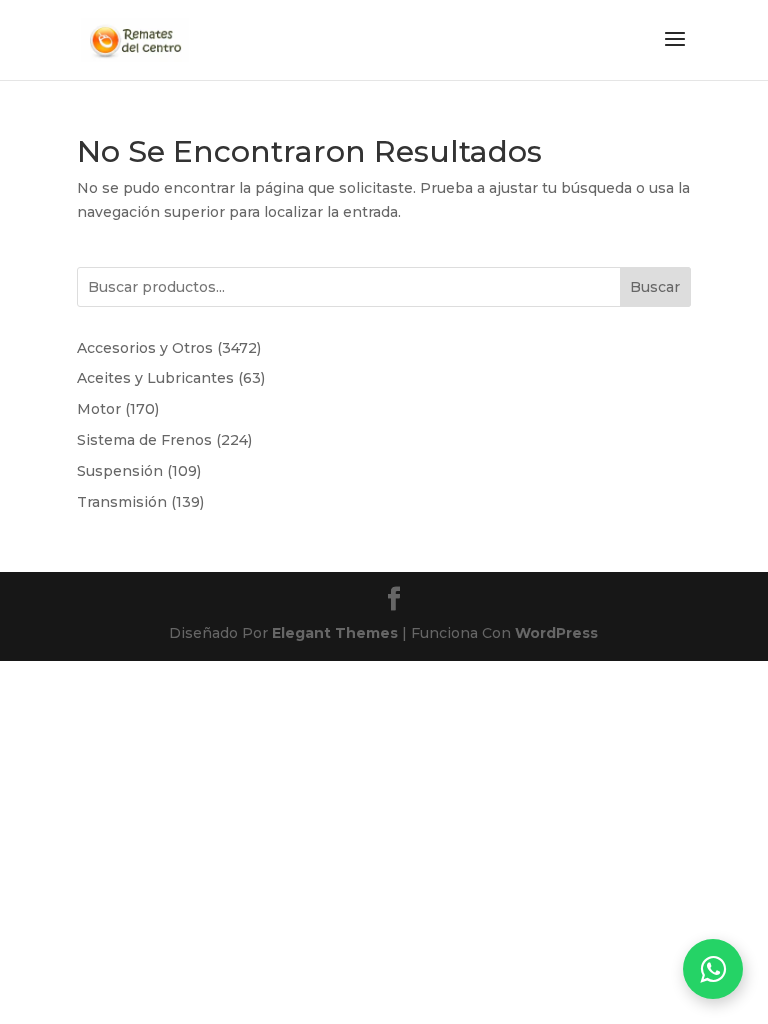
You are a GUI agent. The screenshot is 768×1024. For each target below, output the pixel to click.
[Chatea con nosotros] (713, 969)
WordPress (556, 633)
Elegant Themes (335, 633)
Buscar (655, 287)
